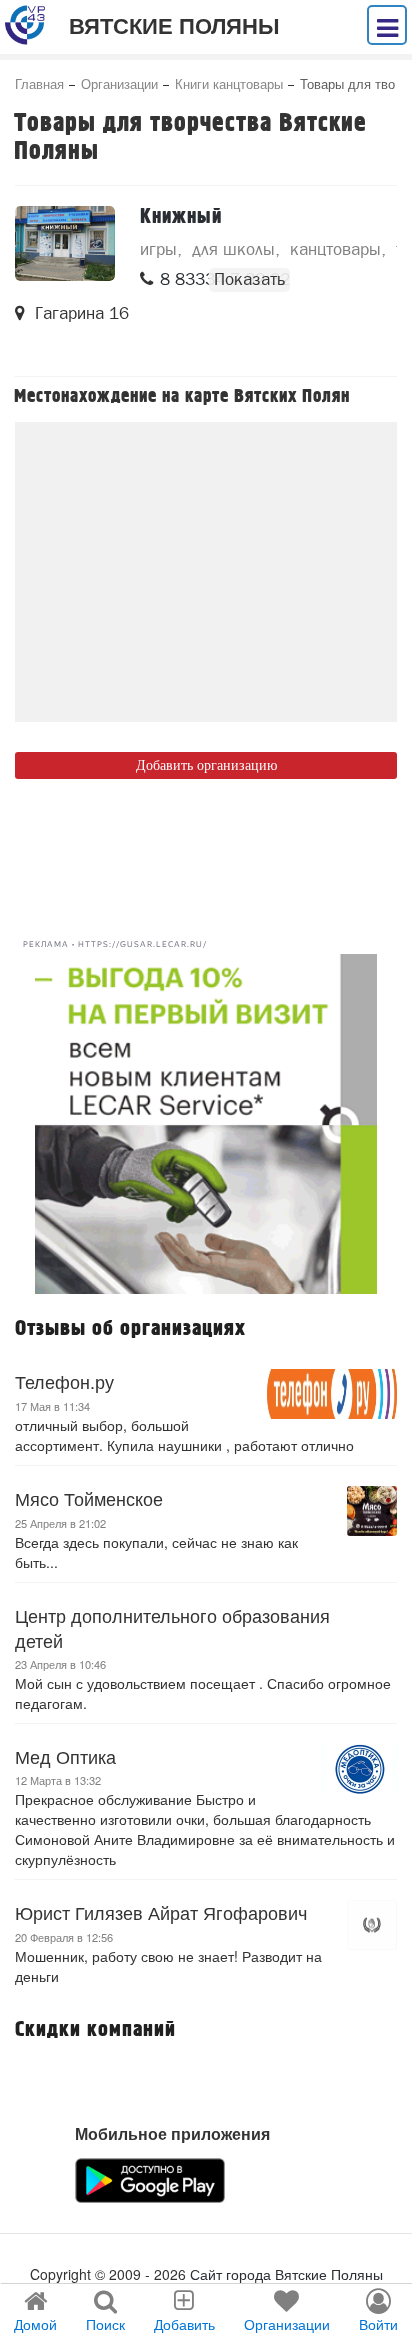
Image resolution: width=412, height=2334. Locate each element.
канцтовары (335, 249)
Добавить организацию (206, 765)
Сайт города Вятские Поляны (286, 2274)
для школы (233, 249)
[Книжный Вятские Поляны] (65, 243)
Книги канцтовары (229, 83)
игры (158, 249)
